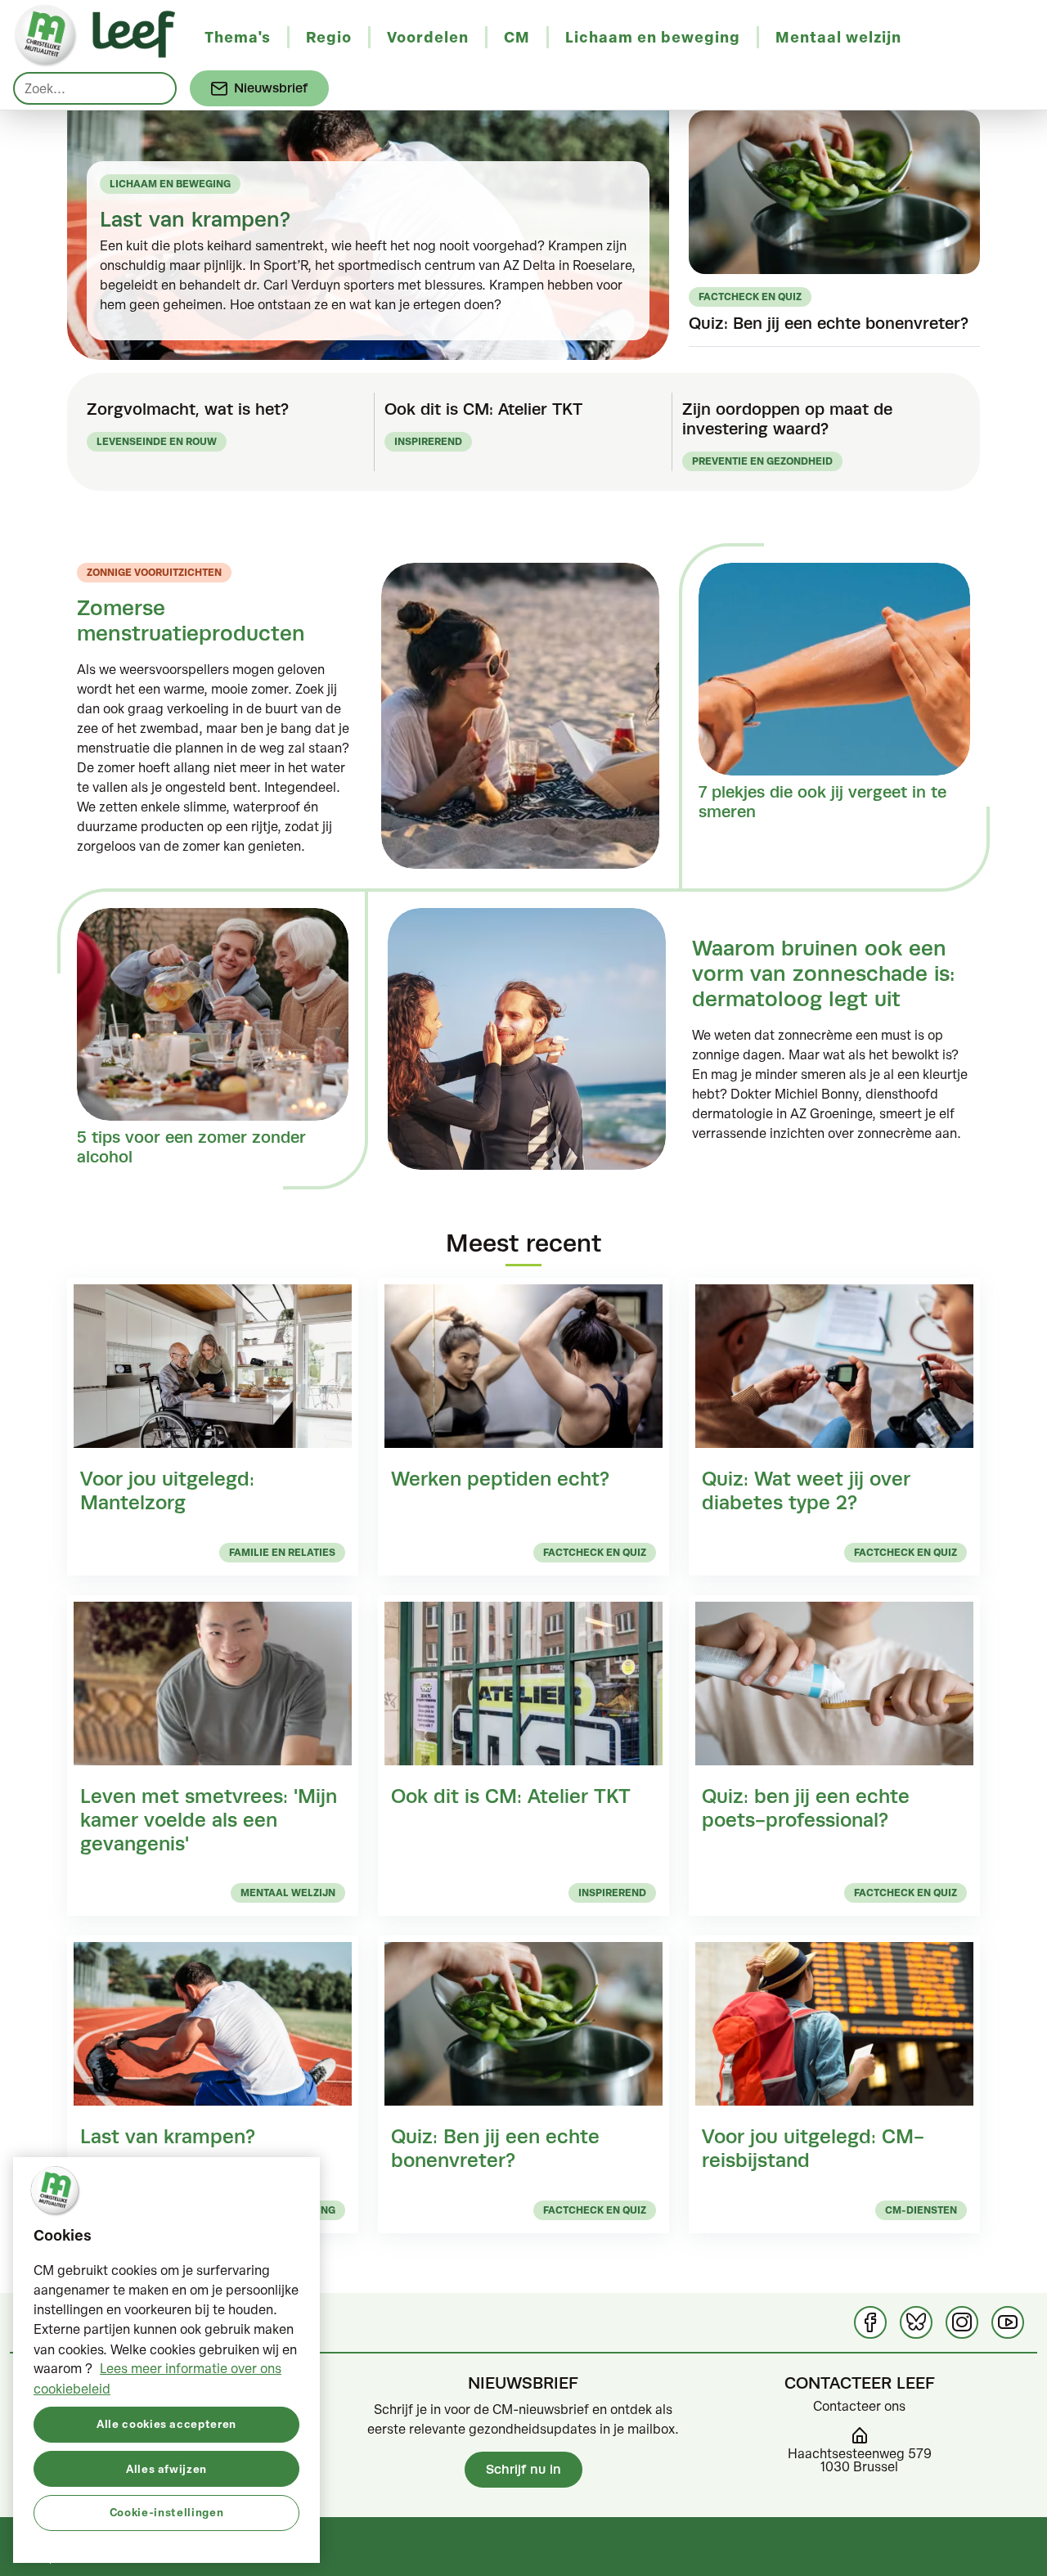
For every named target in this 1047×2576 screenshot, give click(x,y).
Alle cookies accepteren (166, 2423)
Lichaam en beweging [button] (653, 37)
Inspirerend (428, 441)
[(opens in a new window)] (870, 2322)
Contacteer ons (859, 2406)
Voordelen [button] (428, 37)
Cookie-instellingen (166, 2512)
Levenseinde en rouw (157, 441)
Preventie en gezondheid (762, 461)
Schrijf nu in (523, 2469)
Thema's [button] (238, 37)
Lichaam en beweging (170, 184)
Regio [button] (329, 37)
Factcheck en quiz (750, 297)
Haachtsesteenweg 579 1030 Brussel (860, 2460)
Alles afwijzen (166, 2468)
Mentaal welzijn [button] (838, 37)
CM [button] (517, 37)
